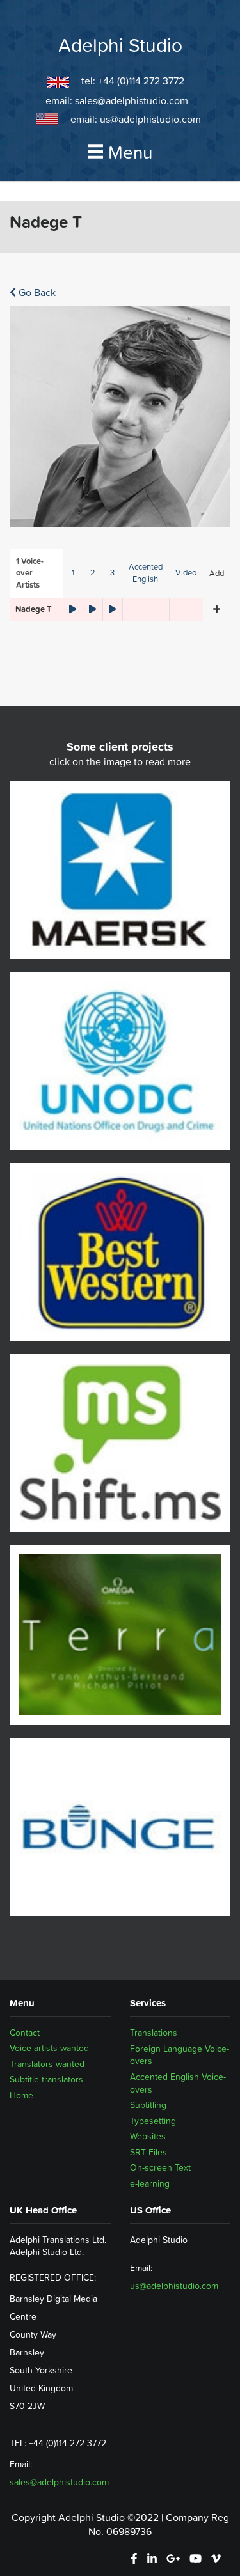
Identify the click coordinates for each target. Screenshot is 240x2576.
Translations (154, 2033)
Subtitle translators (46, 2080)
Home (21, 2096)
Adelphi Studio (120, 45)
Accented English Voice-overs (178, 2083)
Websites (148, 2136)
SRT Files (148, 2152)
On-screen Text (160, 2167)
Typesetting (153, 2121)
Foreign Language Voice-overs (180, 2055)
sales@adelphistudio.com (132, 100)
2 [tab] (93, 573)
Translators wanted (47, 2064)
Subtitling (148, 2105)
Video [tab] (186, 573)
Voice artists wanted (49, 2049)
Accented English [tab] (146, 573)
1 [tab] (73, 573)
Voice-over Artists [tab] (30, 573)
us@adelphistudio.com (150, 119)
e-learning (150, 2183)
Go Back (36, 292)
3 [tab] (112, 573)
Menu (130, 152)
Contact (25, 2033)
